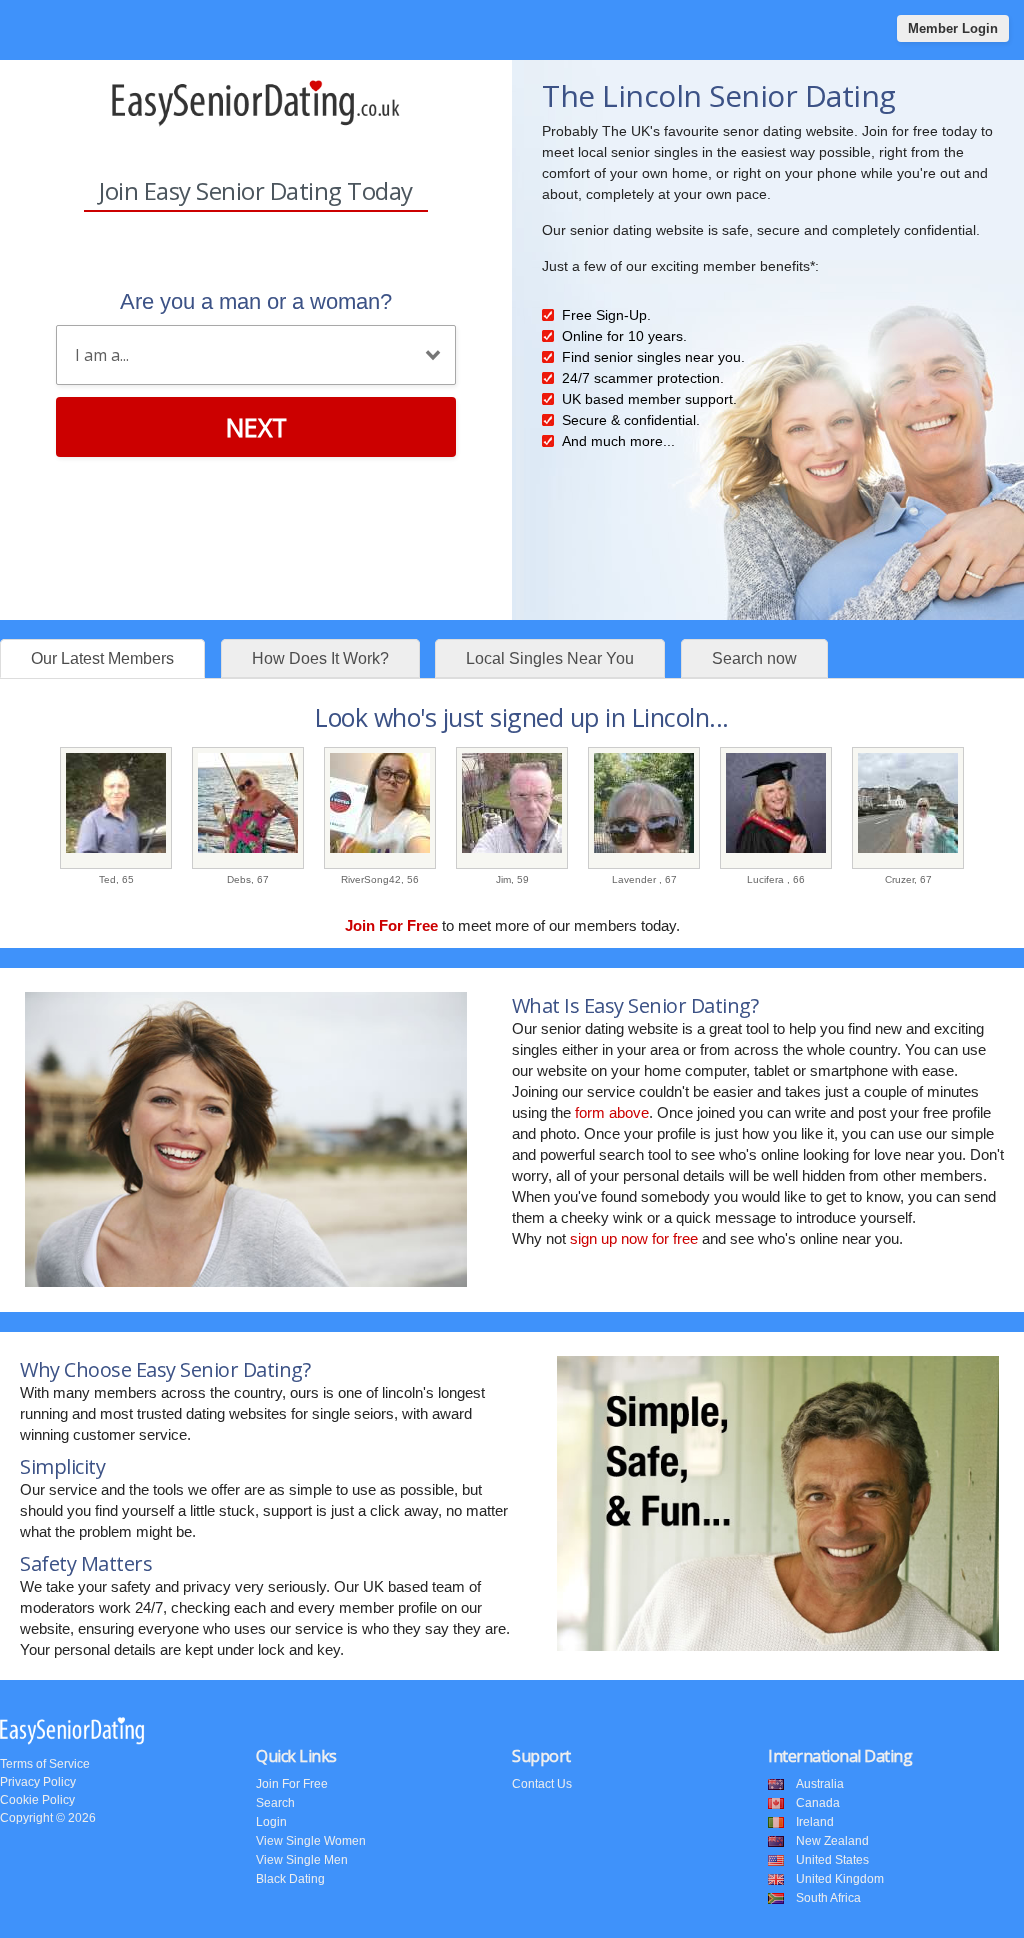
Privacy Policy (38, 1782)
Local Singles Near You (550, 658)
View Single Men (302, 1860)
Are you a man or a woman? (256, 301)
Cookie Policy (37, 1800)
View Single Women (311, 1841)
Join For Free (292, 1784)
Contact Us (542, 1784)
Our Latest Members (102, 658)
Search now (754, 658)
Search (275, 1803)
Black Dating (290, 1879)
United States (832, 1860)
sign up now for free (634, 1238)
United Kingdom (840, 1879)
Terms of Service (45, 1764)
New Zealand (832, 1841)
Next (256, 427)
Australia (820, 1784)
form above (612, 1112)
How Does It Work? (320, 658)
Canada (818, 1803)
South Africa (828, 1898)
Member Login (953, 28)
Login (271, 1822)
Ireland (815, 1822)
